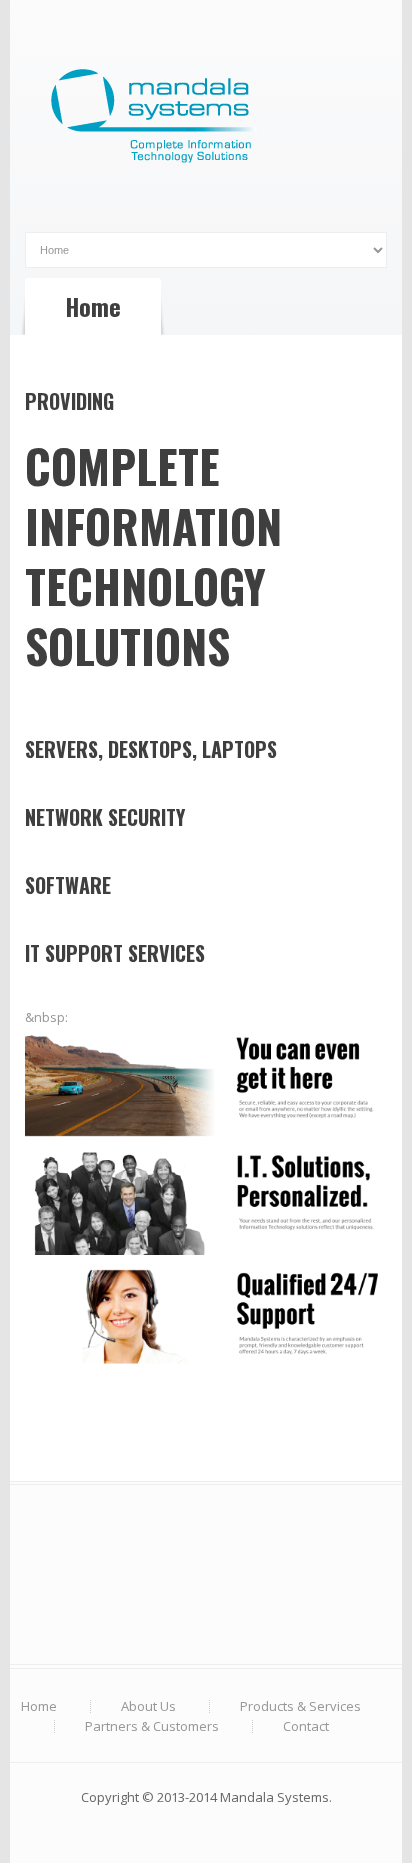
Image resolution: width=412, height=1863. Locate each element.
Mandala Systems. (276, 1797)
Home (39, 1706)
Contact (306, 1726)
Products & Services (300, 1706)
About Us (148, 1706)
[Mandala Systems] (206, 119)
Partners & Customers (152, 1726)
